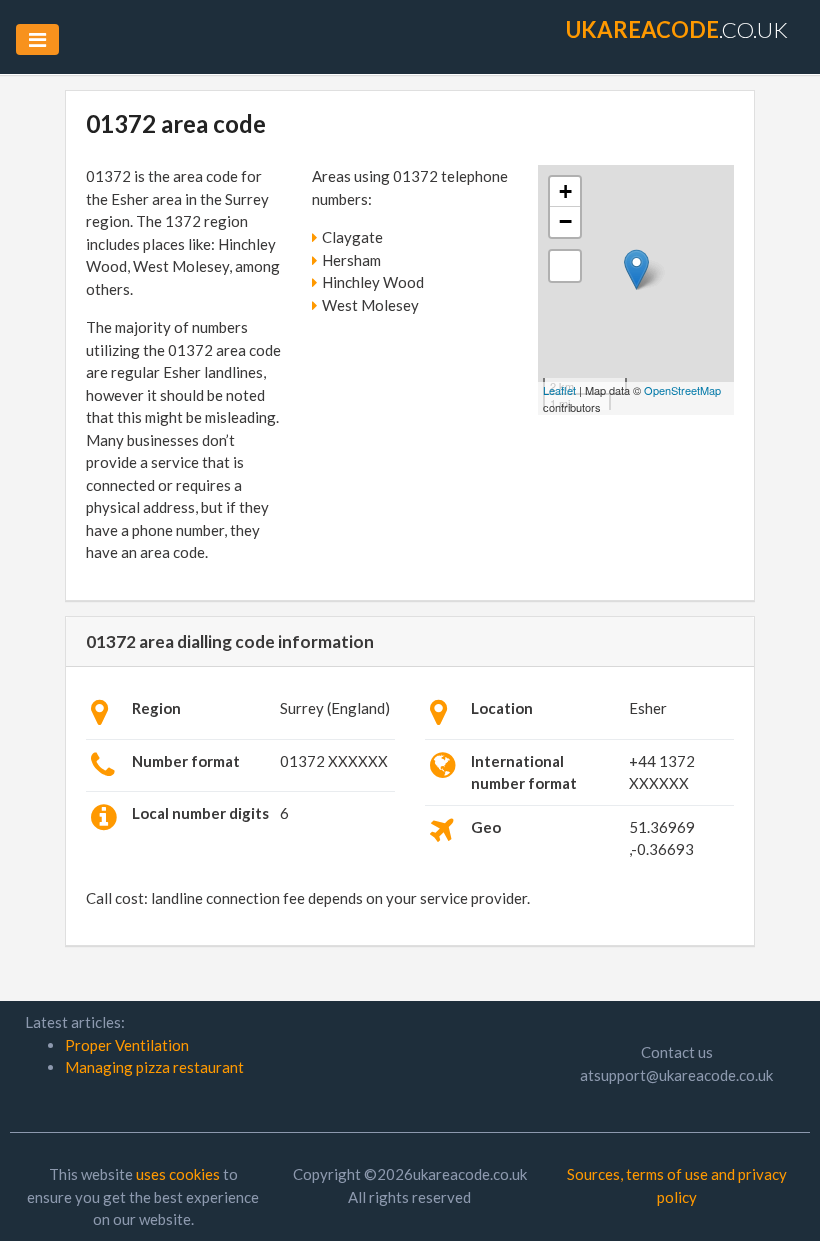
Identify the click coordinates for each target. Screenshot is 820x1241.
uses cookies (178, 1174)
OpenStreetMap (682, 390)
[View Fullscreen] (565, 266)
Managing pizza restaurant (154, 1067)
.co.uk (677, 29)
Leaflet (559, 390)
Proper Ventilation (127, 1045)
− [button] (565, 221)
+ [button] (565, 191)
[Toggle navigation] (37, 39)
